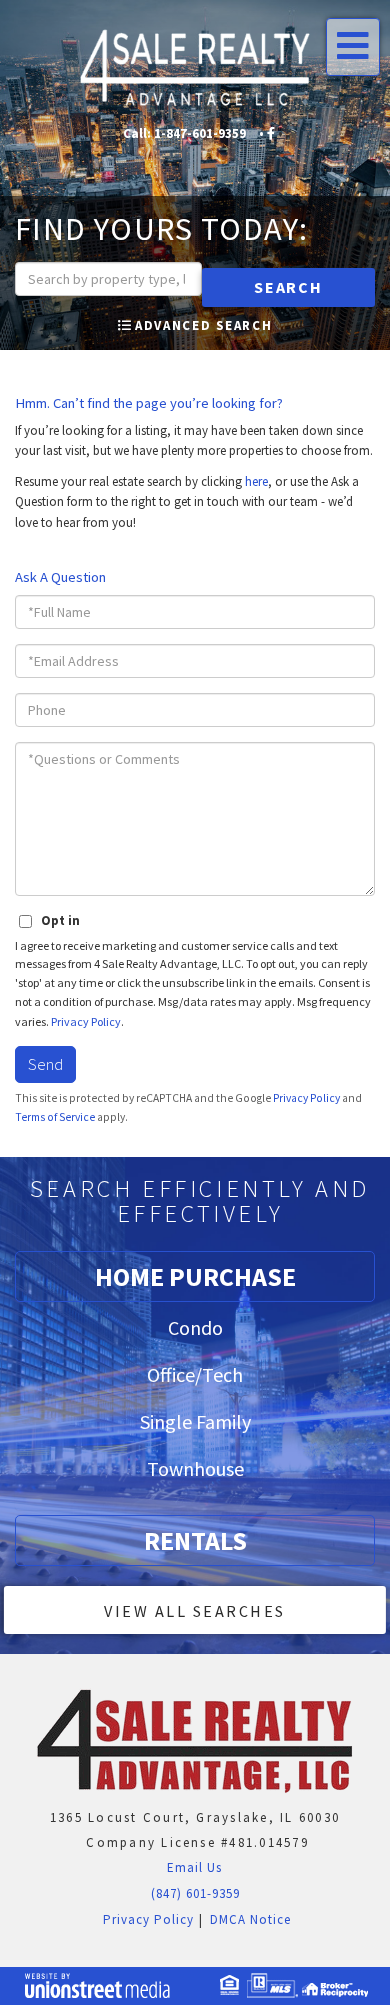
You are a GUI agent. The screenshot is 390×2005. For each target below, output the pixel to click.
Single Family (195, 1421)
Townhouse (195, 1468)
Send (45, 1064)
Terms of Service (55, 1117)
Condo (195, 1327)
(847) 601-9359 (195, 1893)
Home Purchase (195, 1276)
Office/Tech (195, 1374)
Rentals (195, 1540)
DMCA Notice (250, 1919)
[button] (288, 287)
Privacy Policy (86, 1021)
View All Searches (195, 1611)
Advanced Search (203, 325)
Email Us (192, 1867)
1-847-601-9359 (200, 133)
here (256, 481)
